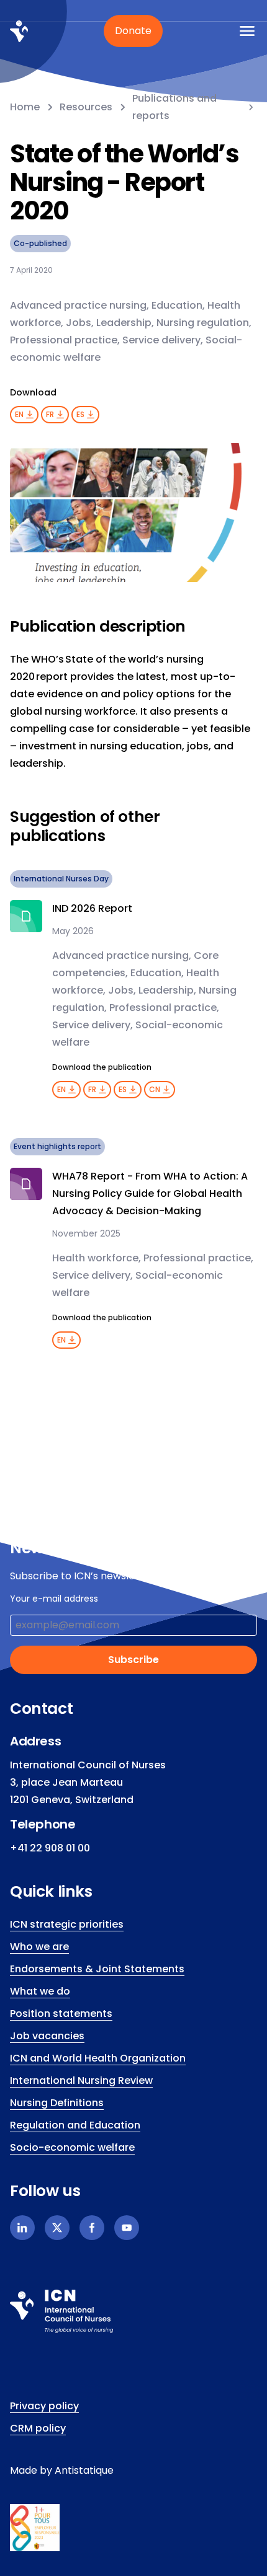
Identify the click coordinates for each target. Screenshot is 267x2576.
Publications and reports (174, 107)
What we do (40, 1991)
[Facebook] (92, 2228)
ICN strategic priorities (67, 1924)
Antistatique (84, 2470)
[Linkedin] (22, 2228)
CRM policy (38, 2428)
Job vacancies (47, 2036)
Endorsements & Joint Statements (97, 1969)
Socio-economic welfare (72, 2147)
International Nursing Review (81, 2080)
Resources (86, 107)
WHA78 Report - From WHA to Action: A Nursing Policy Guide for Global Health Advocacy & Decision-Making (150, 1193)
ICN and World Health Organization (98, 2058)
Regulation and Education (75, 2125)
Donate (133, 31)
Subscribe (133, 1660)
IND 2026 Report (92, 908)
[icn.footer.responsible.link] (133, 2528)
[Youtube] (127, 2228)
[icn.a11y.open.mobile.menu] (247, 31)
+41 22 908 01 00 (50, 1848)
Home (25, 107)
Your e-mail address (54, 1599)
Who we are (39, 1947)
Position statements (61, 2014)
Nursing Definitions (57, 2103)
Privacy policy (44, 2406)
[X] (57, 2228)
